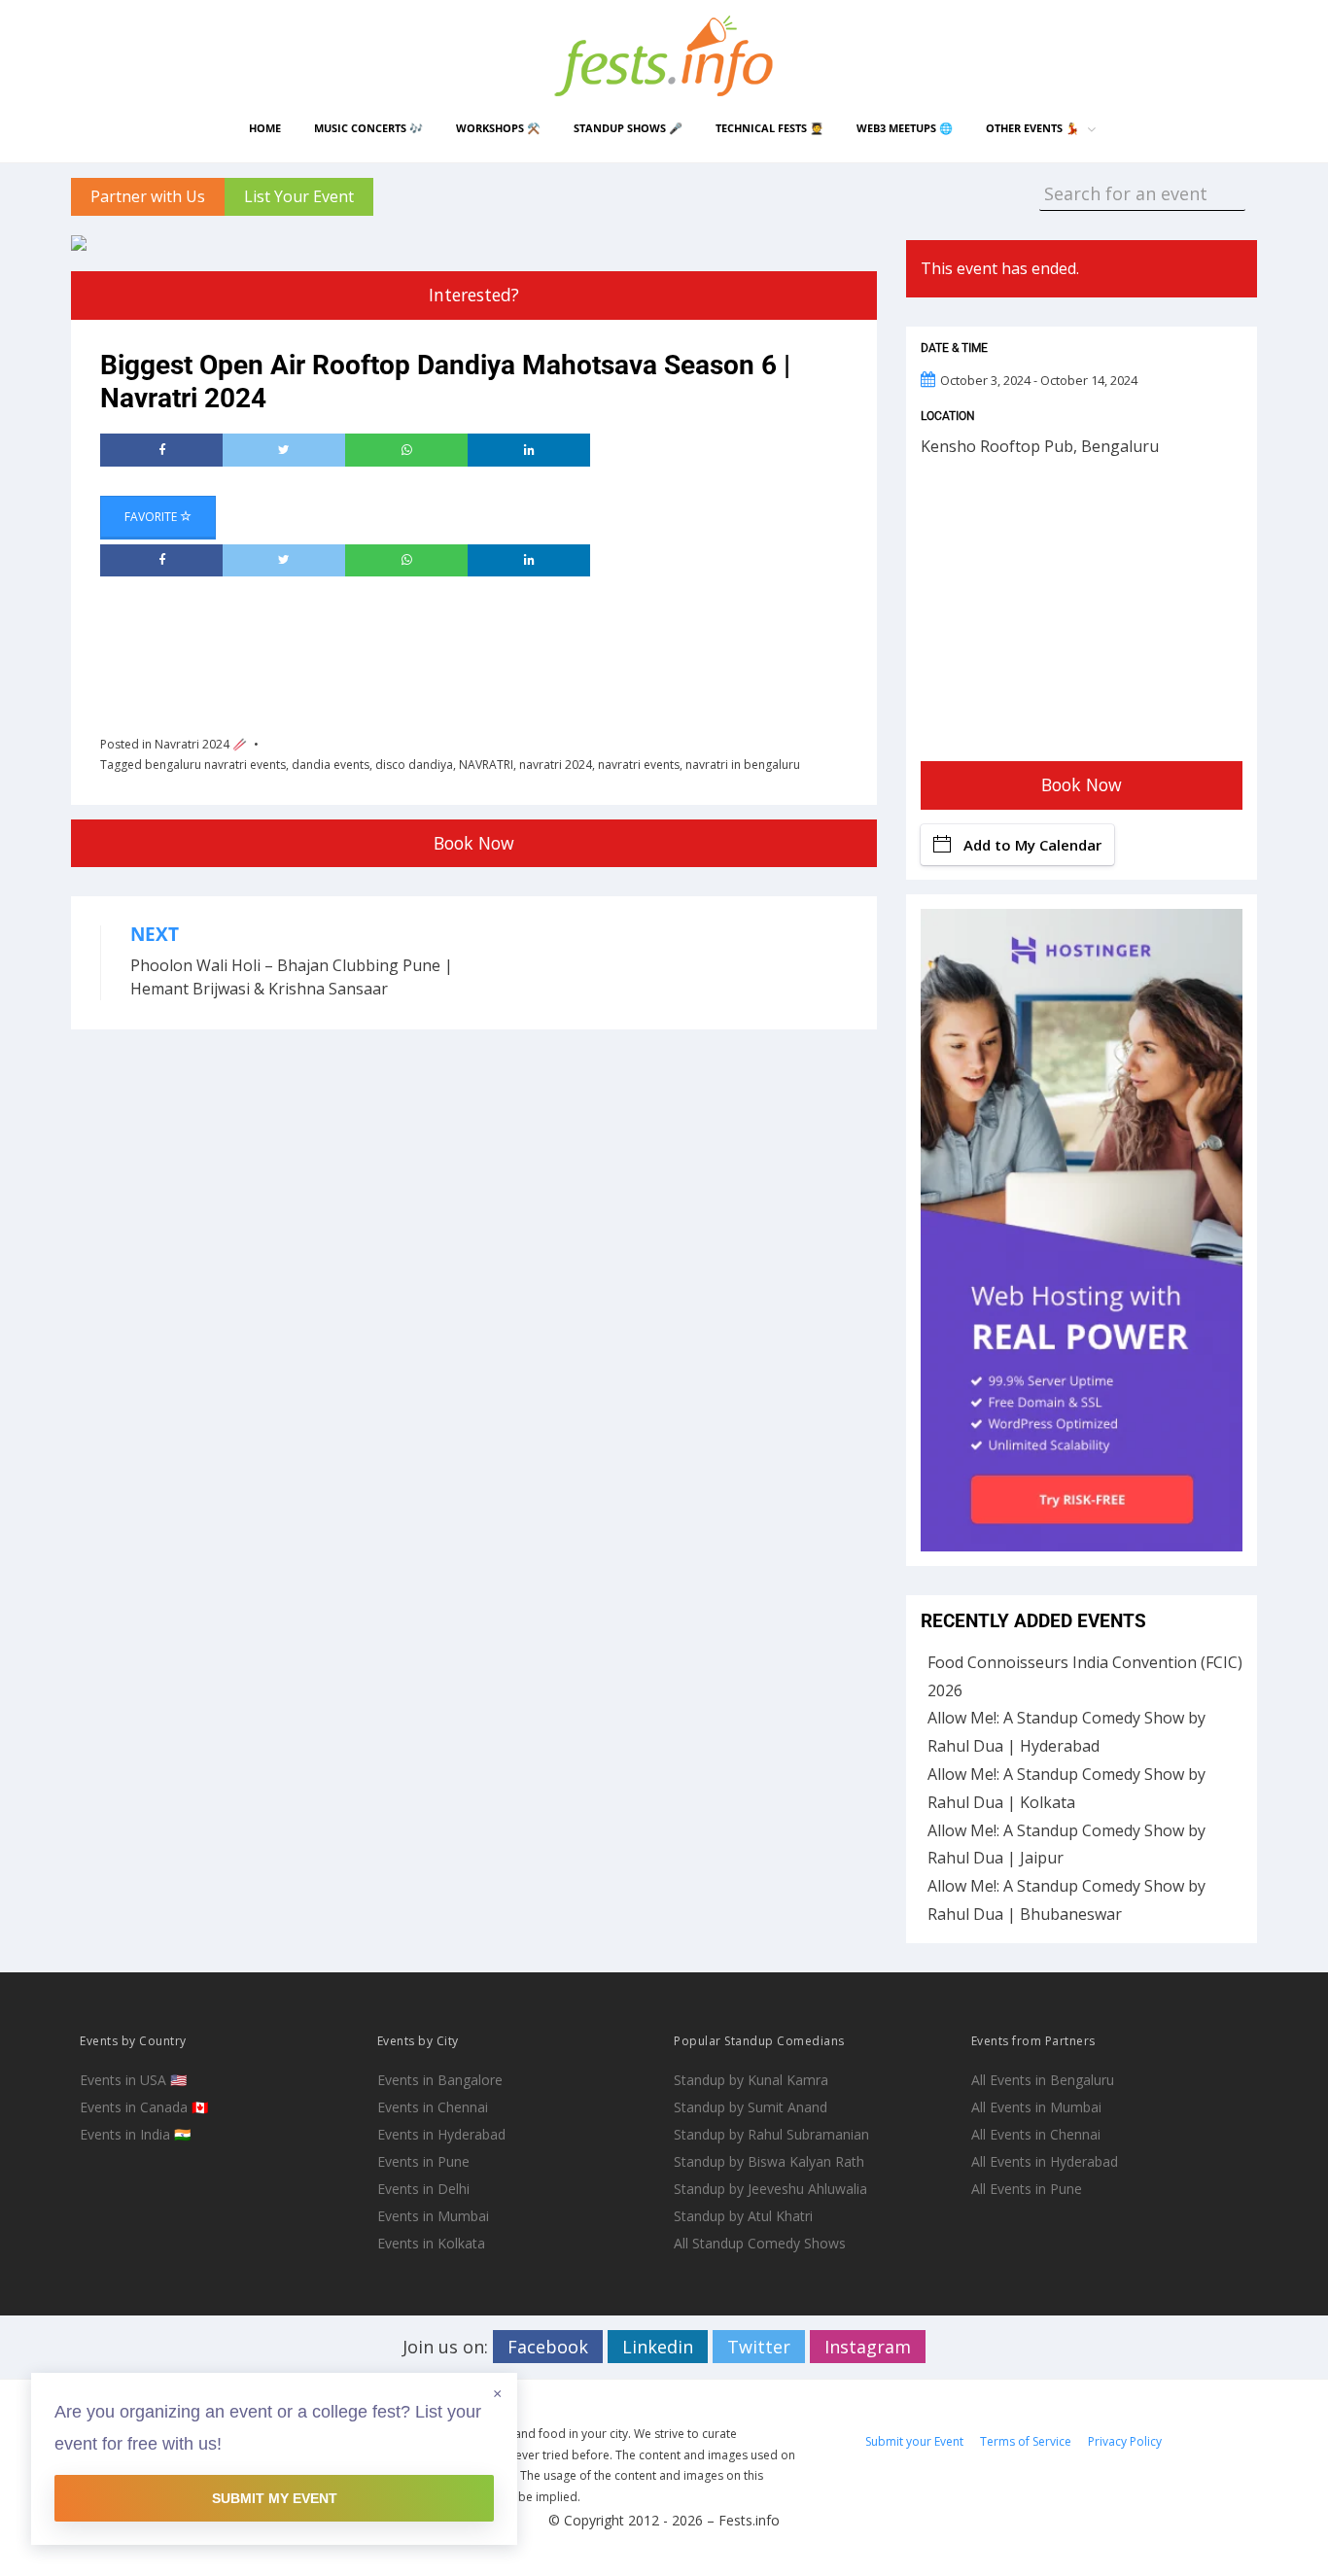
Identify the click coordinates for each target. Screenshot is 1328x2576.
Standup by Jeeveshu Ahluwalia (770, 2189)
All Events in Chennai (1036, 2134)
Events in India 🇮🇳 (135, 2134)
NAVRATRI (486, 765)
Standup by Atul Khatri (743, 2216)
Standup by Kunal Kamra (751, 2080)
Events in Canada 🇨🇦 (144, 2107)
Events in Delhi (423, 2189)
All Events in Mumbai (1036, 2107)
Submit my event (275, 2498)
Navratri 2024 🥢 (201, 744)
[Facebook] (161, 450)
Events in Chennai (433, 2107)
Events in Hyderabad (441, 2134)
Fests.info (749, 2520)
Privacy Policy (1125, 2441)
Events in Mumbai (433, 2216)
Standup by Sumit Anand (751, 2107)
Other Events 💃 (1032, 128)
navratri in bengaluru (743, 765)
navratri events (639, 765)
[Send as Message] (406, 450)
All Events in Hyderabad (1045, 2161)
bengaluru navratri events (215, 765)
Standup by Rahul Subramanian (771, 2134)
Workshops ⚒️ (498, 128)
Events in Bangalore (440, 2080)
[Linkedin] (529, 450)
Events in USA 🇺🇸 (133, 2080)
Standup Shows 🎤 (628, 128)
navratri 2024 (556, 765)
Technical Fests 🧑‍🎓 (769, 128)
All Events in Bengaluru (1043, 2080)
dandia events (331, 765)
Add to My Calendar (1032, 845)
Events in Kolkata (431, 2243)
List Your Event (299, 196)
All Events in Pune (1027, 2189)
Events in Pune (423, 2161)
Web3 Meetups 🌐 (905, 128)
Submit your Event (914, 2441)
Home (265, 128)
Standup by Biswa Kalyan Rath (769, 2161)
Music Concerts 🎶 (368, 128)
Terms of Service (1026, 2441)
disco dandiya (414, 765)
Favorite (152, 517)
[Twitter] (284, 450)
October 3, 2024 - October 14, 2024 (1039, 380)
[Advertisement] (454, 649)
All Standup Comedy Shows (760, 2243)
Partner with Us (148, 196)
